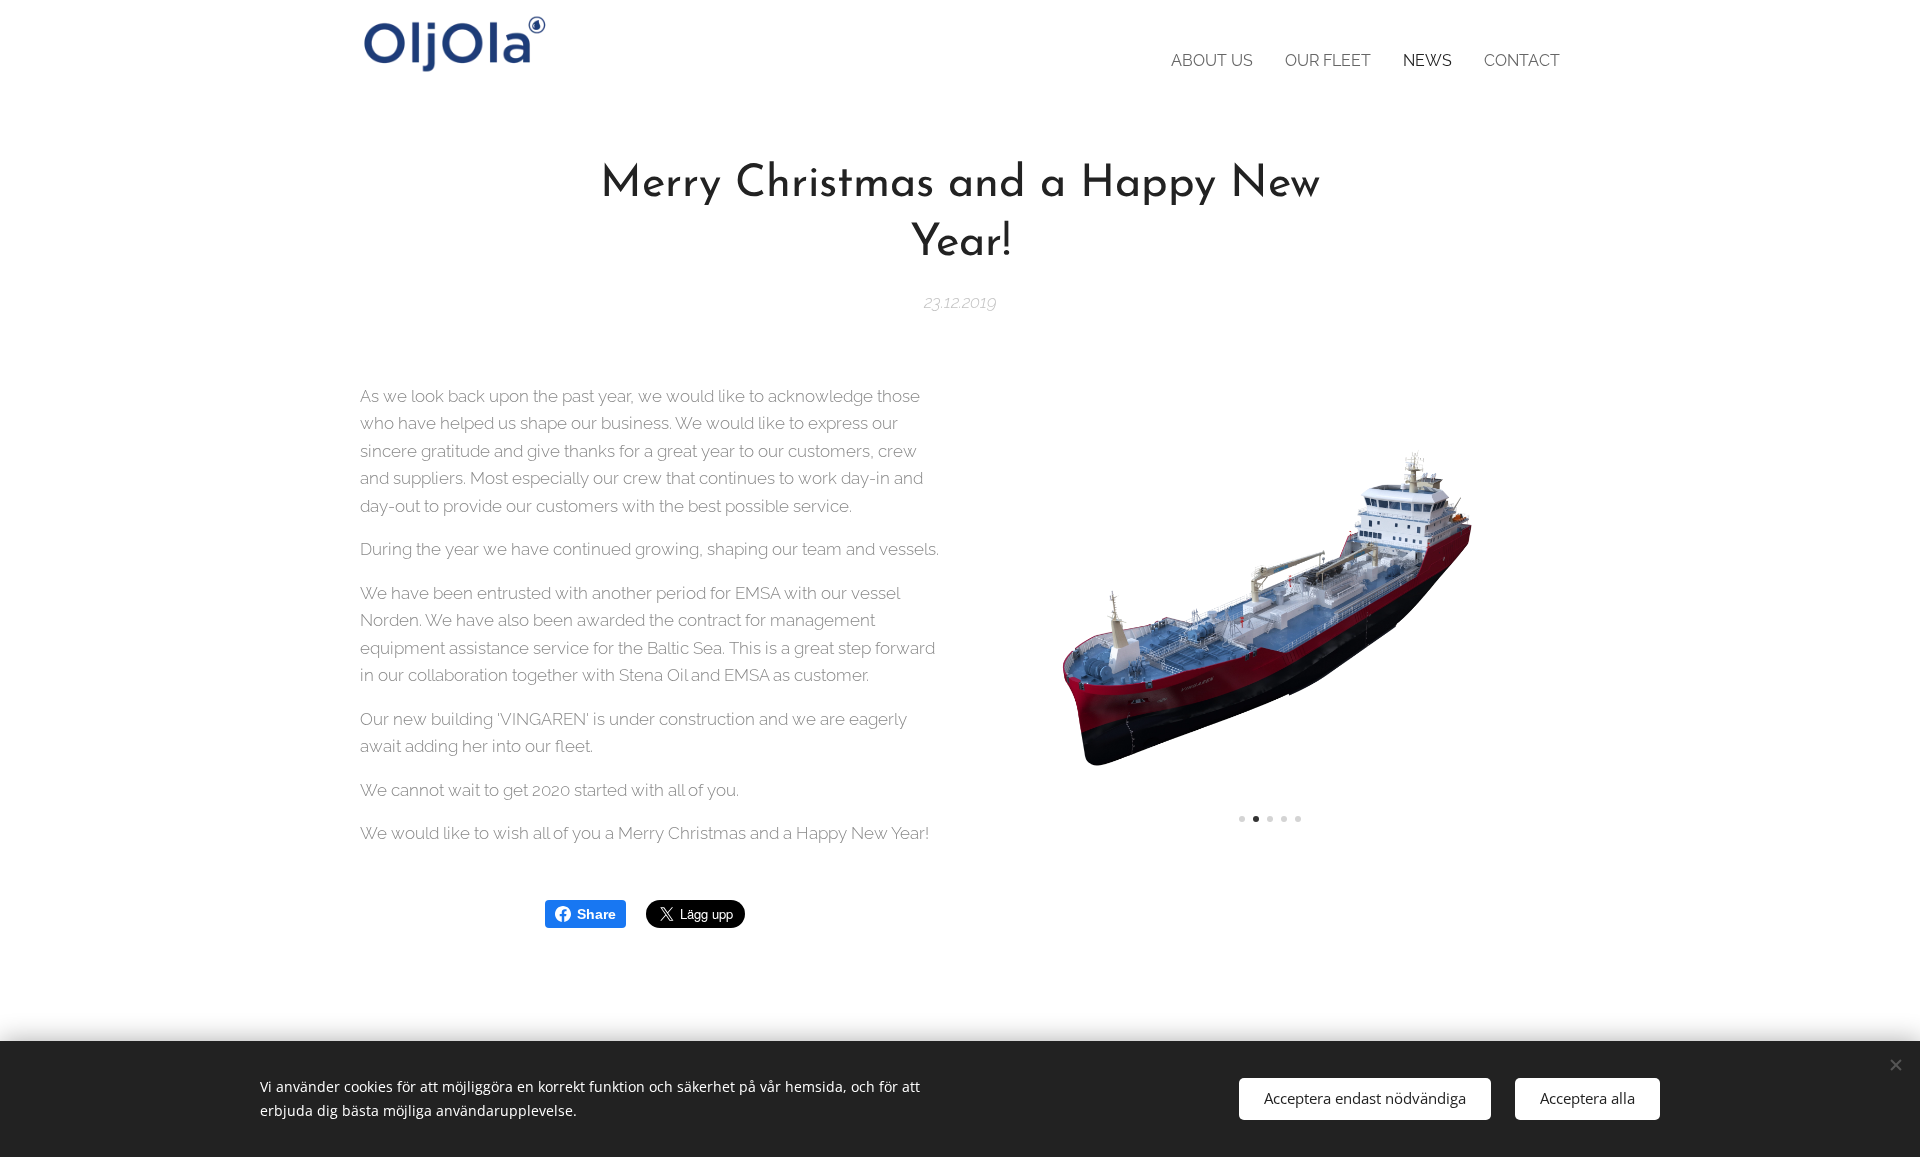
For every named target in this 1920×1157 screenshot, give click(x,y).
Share (596, 914)
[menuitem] (1217, 61)
